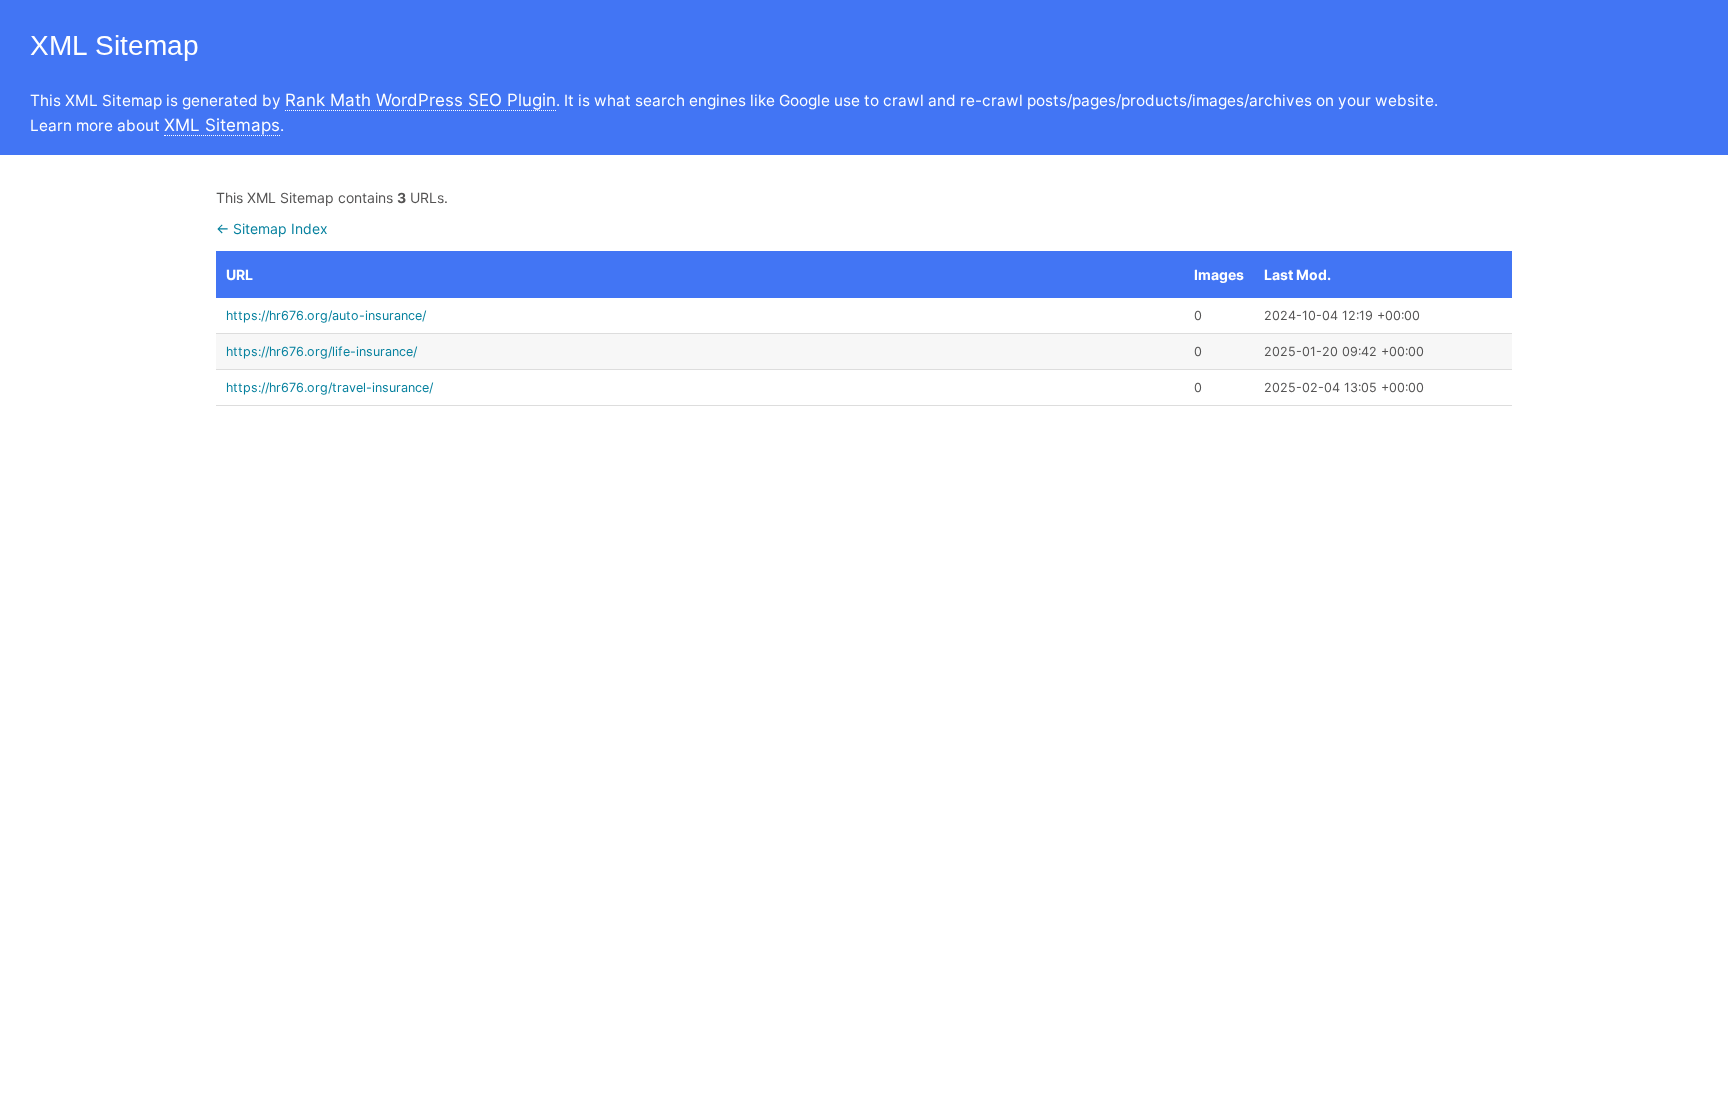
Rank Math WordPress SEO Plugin (420, 100)
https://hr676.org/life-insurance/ (321, 351)
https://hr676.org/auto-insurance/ (326, 315)
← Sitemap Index (272, 228)
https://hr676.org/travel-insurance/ (329, 387)
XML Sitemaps (222, 125)
